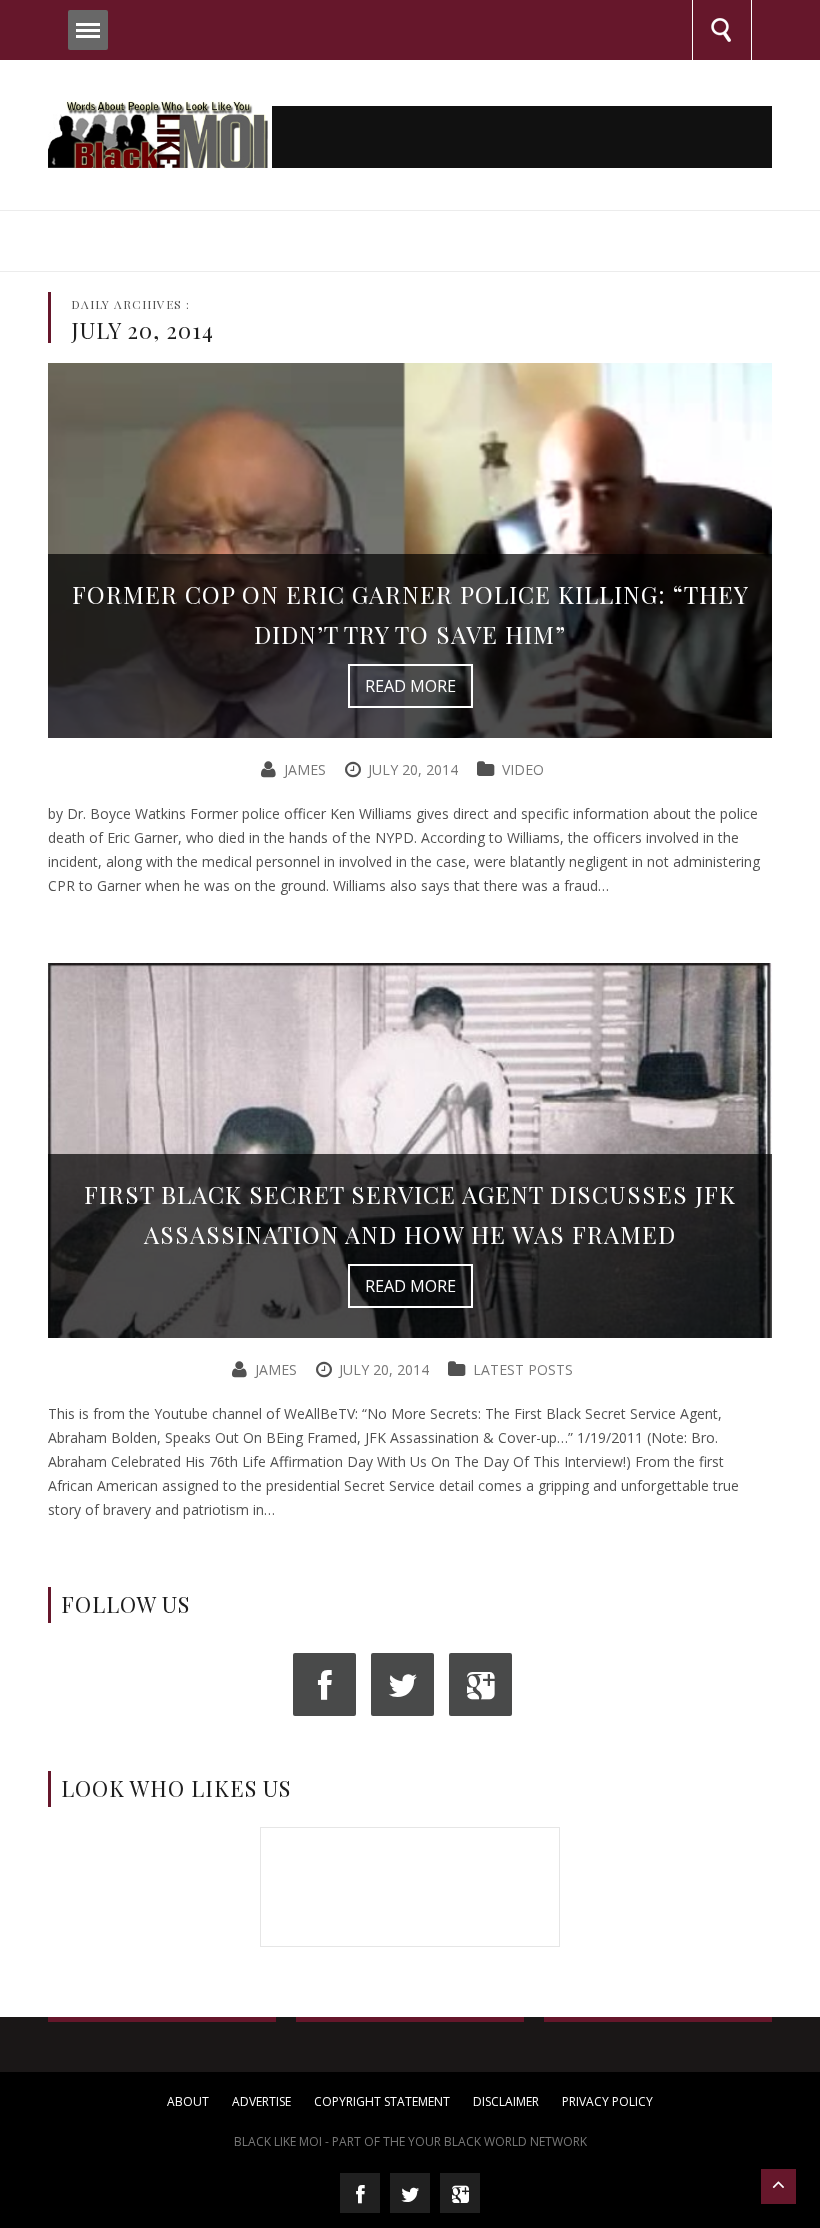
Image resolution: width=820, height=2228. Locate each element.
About (188, 2101)
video (523, 769)
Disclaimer (506, 2101)
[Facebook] (324, 1684)
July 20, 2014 (413, 769)
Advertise (261, 2101)
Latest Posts (523, 1369)
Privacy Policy (607, 2101)
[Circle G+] (480, 1684)
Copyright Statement (382, 2101)
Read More (410, 686)
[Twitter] (402, 1684)
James (305, 769)
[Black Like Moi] (158, 132)
